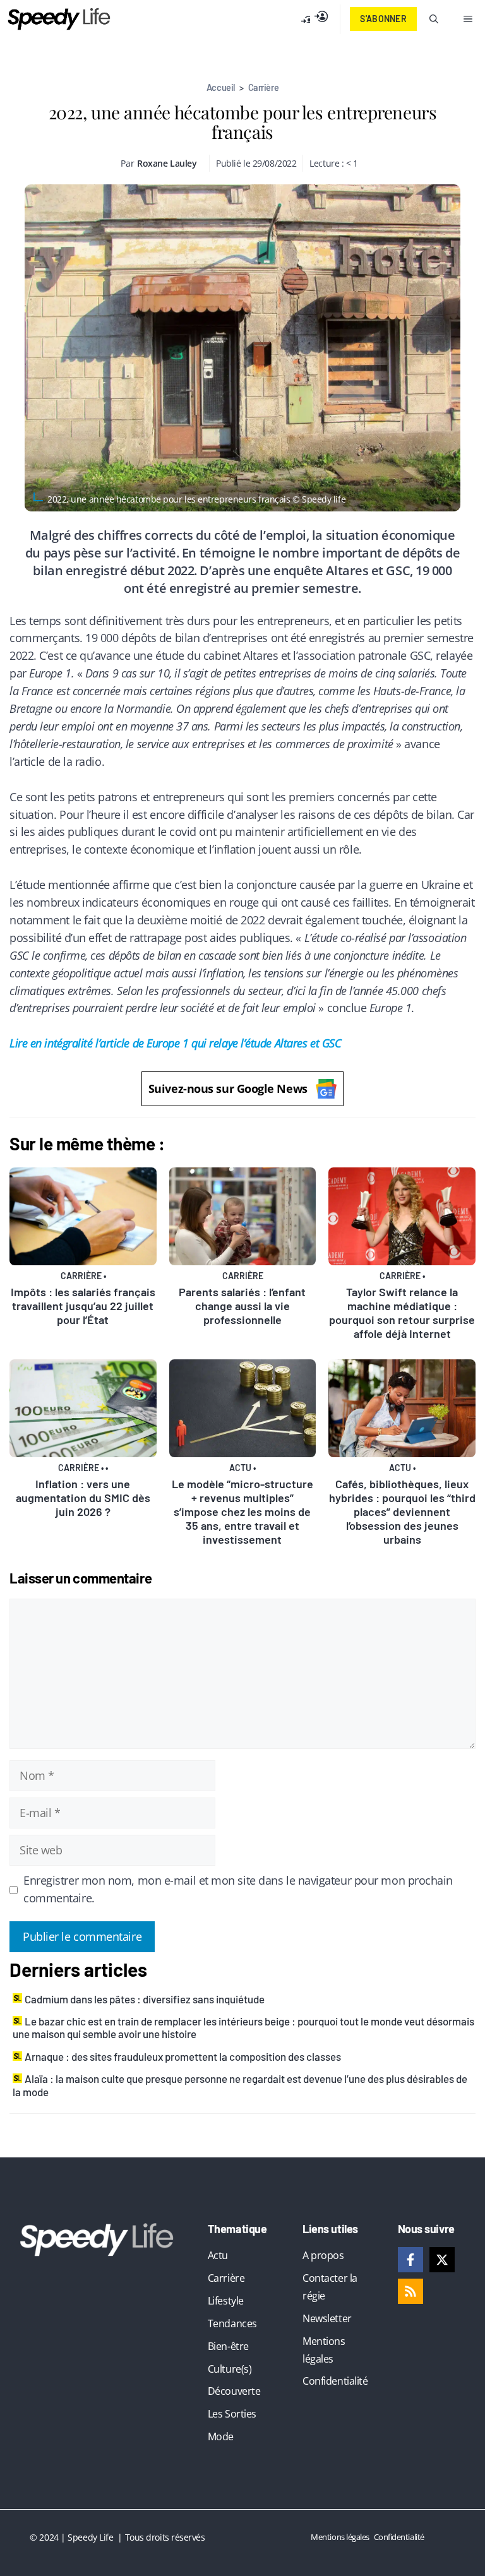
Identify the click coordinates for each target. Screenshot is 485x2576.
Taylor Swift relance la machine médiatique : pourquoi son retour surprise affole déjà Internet (402, 1313)
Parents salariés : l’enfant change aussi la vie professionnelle (242, 1306)
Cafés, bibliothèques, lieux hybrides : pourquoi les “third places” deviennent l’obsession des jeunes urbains (402, 1512)
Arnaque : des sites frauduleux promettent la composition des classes (183, 2056)
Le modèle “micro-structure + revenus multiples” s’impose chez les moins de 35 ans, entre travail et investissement (242, 1512)
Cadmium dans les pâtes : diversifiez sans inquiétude (145, 1999)
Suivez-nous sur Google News (228, 1088)
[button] (434, 19)
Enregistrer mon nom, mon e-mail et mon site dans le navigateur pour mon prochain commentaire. (238, 1889)
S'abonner (383, 19)
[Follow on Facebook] (410, 2260)
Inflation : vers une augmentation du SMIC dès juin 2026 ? (83, 1498)
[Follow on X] (442, 2260)
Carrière (263, 87)
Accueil (221, 87)
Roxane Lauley (167, 163)
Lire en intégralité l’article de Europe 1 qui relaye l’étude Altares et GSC (175, 1043)
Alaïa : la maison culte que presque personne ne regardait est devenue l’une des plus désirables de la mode (240, 2085)
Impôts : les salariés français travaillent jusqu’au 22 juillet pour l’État (83, 1306)
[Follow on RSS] (410, 2291)
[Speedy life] (59, 19)
